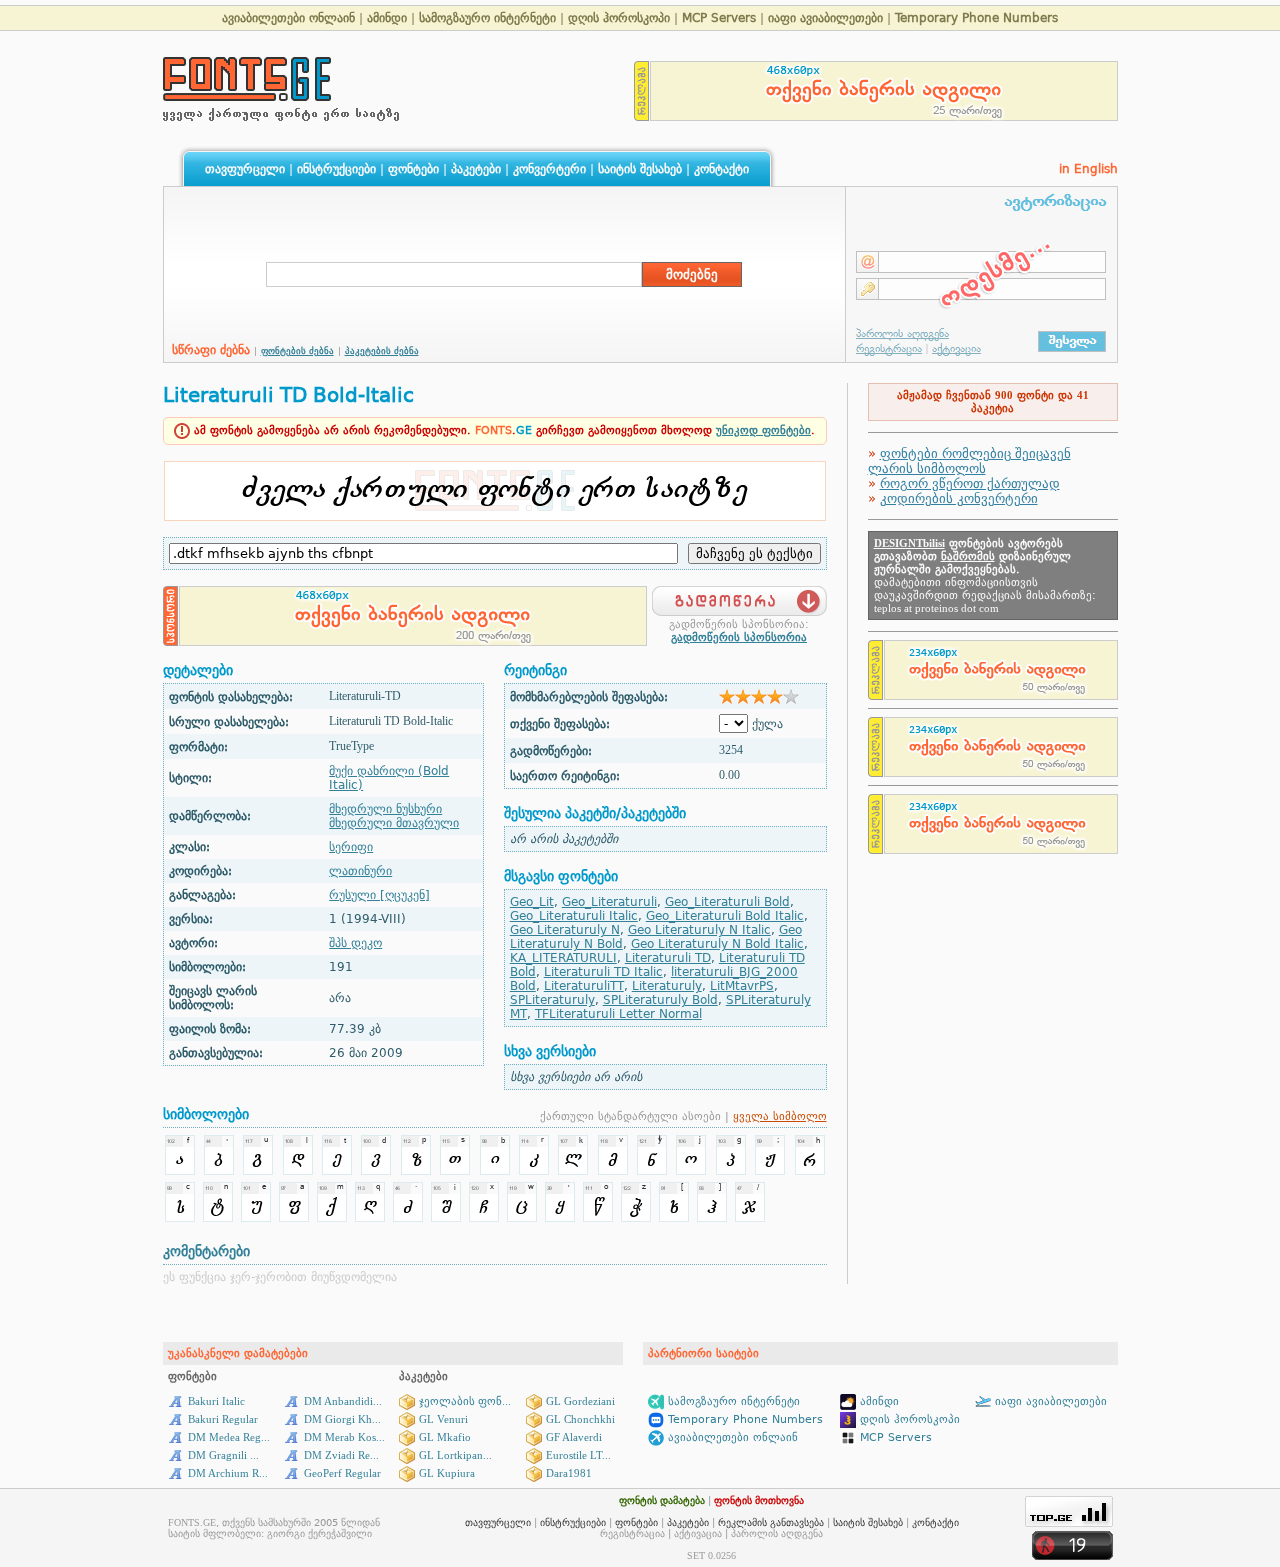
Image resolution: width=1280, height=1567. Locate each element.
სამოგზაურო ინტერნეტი (487, 18)
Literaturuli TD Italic (603, 972)
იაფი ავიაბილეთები (825, 18)
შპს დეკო (355, 943)
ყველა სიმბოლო (780, 1116)
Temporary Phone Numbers (976, 18)
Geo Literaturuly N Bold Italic (717, 944)
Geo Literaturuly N (565, 930)
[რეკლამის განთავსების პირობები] (642, 115)
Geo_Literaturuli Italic (574, 916)
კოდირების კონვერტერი (959, 498)
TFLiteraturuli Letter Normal (618, 1014)
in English (1088, 169)
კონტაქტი (721, 169)
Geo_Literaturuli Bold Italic (725, 916)
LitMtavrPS (742, 986)
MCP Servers (721, 18)
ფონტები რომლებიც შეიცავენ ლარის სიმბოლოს (969, 461)
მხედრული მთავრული (394, 823)
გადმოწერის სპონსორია (739, 637)
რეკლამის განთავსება (771, 1522)
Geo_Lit (532, 902)
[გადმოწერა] (739, 595)
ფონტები (413, 169)
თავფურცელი (245, 169)
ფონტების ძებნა (297, 351)
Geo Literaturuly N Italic (699, 930)
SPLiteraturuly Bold (660, 1000)
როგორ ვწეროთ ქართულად (970, 483)
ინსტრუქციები (336, 169)
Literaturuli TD (668, 958)
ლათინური (360, 871)
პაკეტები (476, 169)
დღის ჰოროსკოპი (619, 18)
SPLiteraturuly (552, 1000)
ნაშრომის (968, 556)
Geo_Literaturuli (609, 902)
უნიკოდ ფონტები (763, 430)
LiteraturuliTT (584, 986)
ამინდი (387, 18)
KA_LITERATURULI (563, 958)
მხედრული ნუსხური (385, 809)
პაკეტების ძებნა (382, 351)
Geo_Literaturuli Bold (727, 902)
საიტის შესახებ (640, 169)
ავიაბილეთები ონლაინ (288, 18)
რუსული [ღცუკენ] (379, 895)
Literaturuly (667, 986)
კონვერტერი (549, 169)
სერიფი (351, 847)
